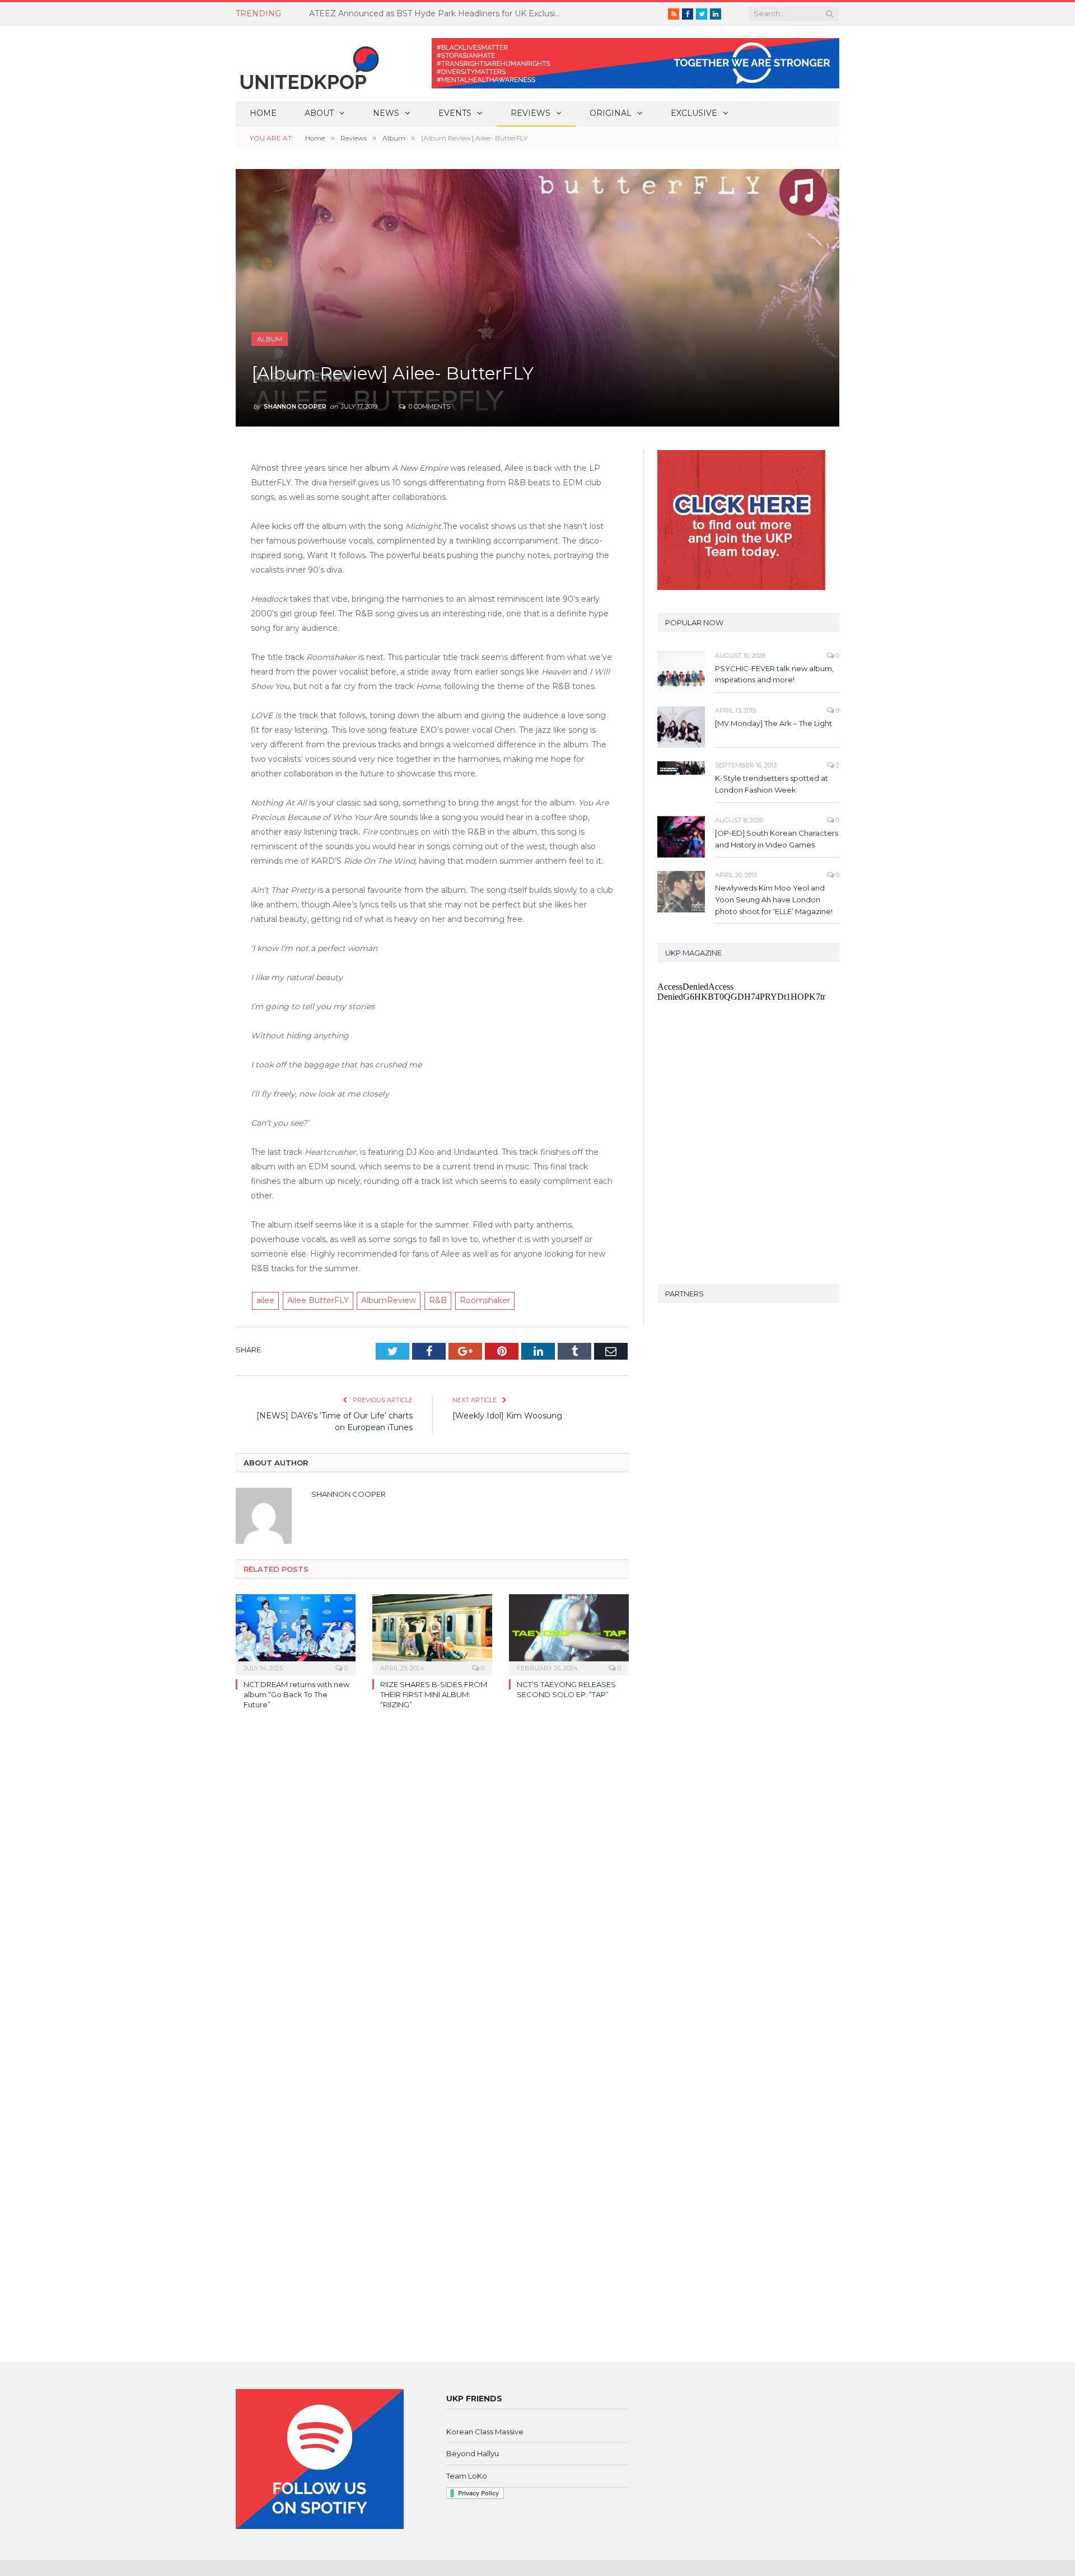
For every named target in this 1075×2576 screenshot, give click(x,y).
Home (263, 113)
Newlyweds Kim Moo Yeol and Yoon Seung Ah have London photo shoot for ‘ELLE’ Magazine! (774, 900)
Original (611, 113)
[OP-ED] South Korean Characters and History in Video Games (777, 839)
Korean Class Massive (485, 2432)
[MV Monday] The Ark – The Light (773, 723)
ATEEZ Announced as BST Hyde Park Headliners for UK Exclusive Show (438, 13)
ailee (265, 1300)
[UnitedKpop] (308, 64)
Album (270, 339)
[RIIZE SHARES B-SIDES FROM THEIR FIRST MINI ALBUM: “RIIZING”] (432, 1633)
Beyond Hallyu (473, 2453)
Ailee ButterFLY (318, 1300)
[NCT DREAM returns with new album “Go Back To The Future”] (296, 1633)
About (319, 113)
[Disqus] (432, 1881)
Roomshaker (485, 1300)
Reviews (531, 113)
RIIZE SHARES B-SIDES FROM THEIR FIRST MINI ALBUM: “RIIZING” (434, 1694)
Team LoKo (467, 2476)
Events (455, 113)
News (386, 113)
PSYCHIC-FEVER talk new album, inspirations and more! (774, 674)
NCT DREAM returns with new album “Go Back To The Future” (296, 1694)
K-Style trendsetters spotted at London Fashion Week (772, 784)
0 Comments (429, 406)
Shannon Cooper (295, 406)
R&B (438, 1300)
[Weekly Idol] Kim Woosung (507, 1416)
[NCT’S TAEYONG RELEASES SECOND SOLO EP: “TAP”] (569, 1633)
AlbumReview (389, 1300)
